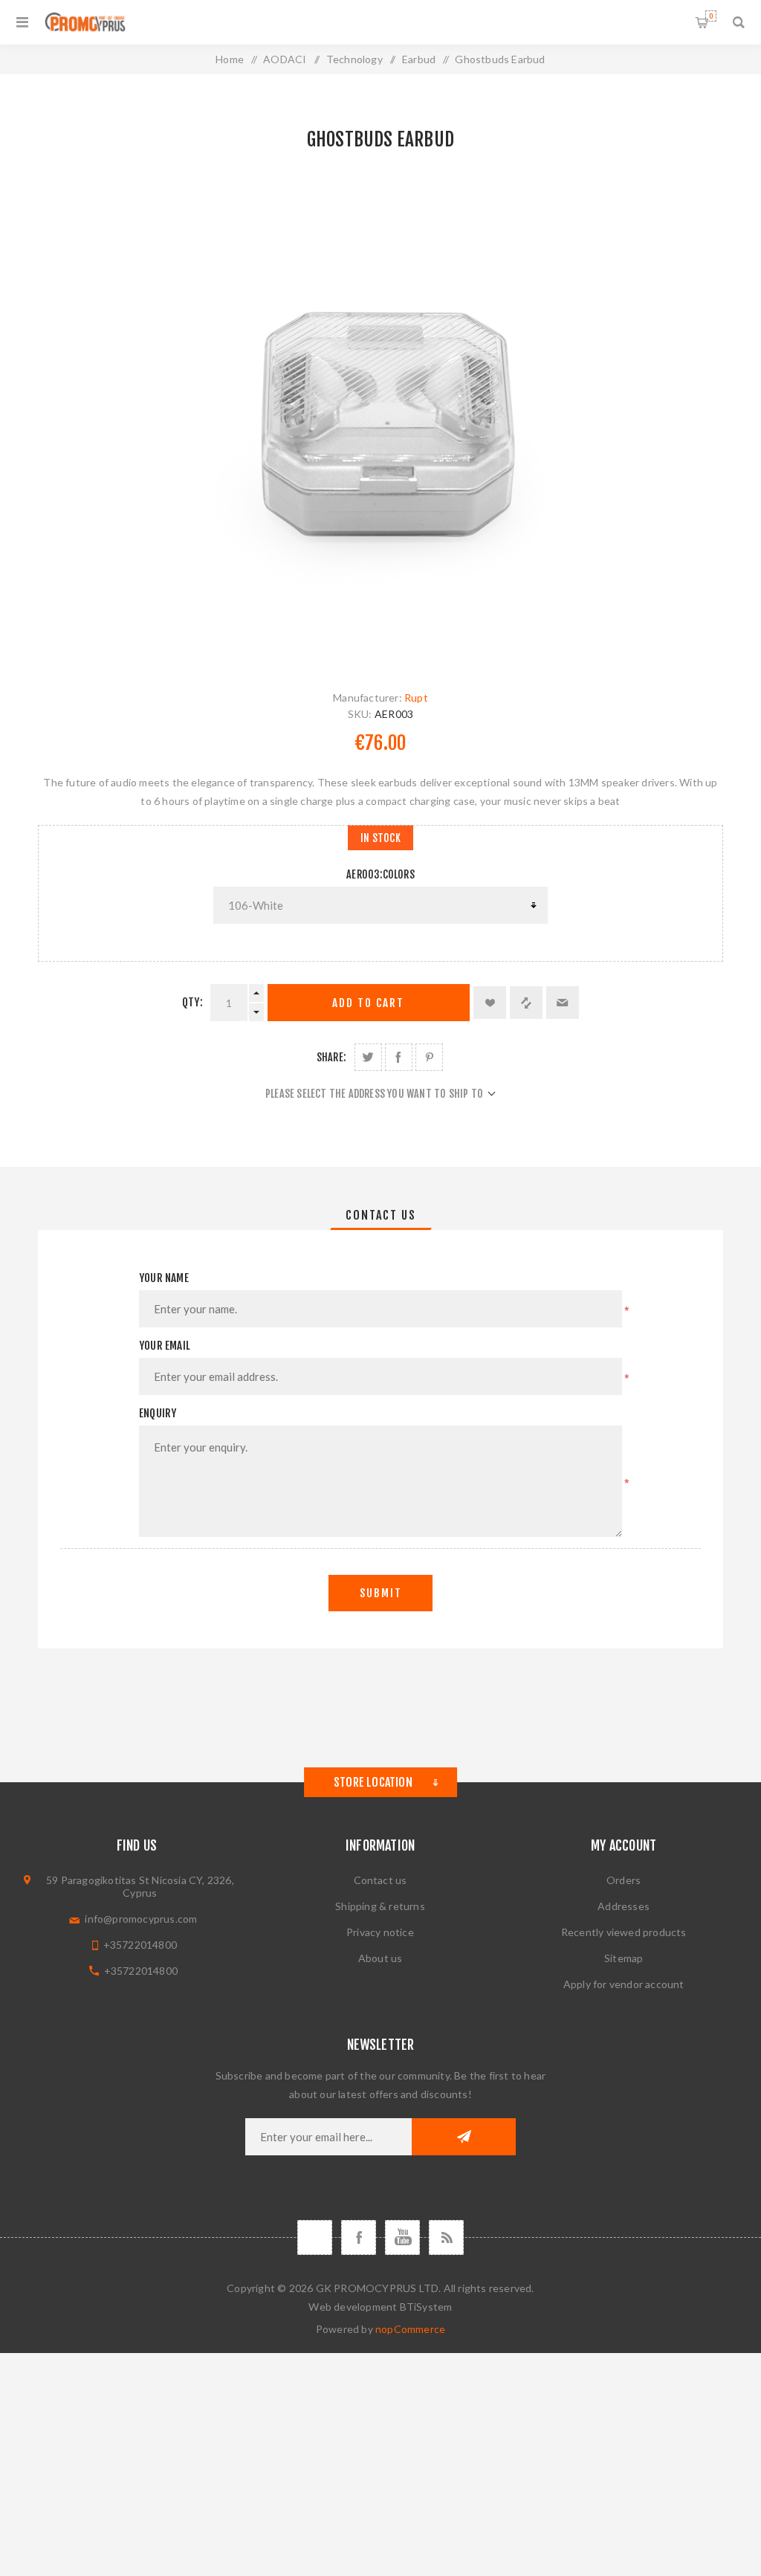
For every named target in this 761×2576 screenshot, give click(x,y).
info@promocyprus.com (141, 1919)
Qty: (192, 1002)
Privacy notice (380, 1932)
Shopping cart (711, 16)
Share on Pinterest (429, 1057)
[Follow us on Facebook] (359, 2237)
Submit (381, 1593)
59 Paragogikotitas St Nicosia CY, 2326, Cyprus (140, 1886)
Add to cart (368, 1003)
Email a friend (563, 1003)
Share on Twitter (368, 1057)
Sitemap (624, 1958)
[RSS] (446, 2237)
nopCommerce (410, 2329)
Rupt (416, 698)
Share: (331, 1057)
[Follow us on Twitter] (315, 2237)
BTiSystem (426, 2307)
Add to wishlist (490, 1003)
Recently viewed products (624, 1932)
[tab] (381, 1215)
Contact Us (381, 1215)
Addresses (624, 1906)
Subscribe (464, 2137)
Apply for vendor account (624, 1984)
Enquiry (158, 1413)
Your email (165, 1346)
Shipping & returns (380, 1906)
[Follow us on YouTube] (402, 2237)
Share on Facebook (399, 1057)
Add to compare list (526, 1003)
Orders (624, 1880)
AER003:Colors (380, 874)
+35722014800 (140, 1945)
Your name (164, 1278)
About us (380, 1958)
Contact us (380, 1880)
